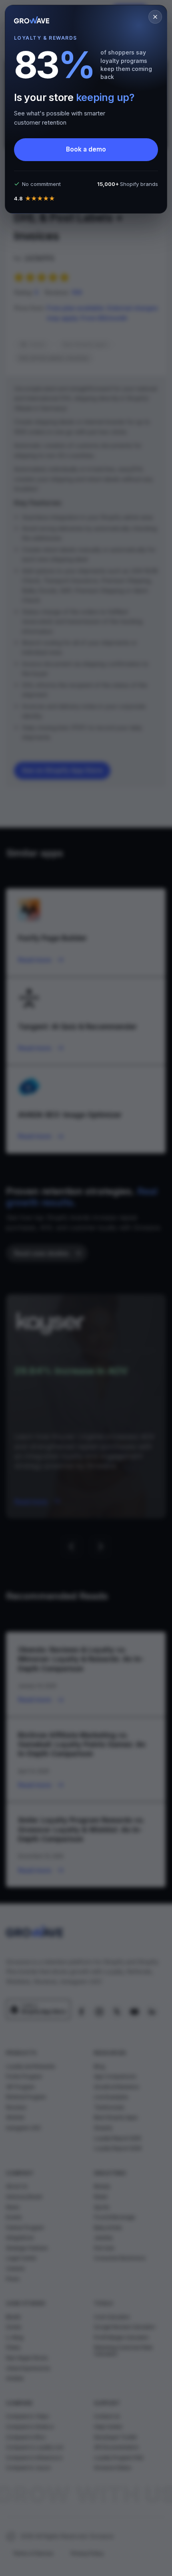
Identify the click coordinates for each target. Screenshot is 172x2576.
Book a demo (86, 149)
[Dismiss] (155, 17)
